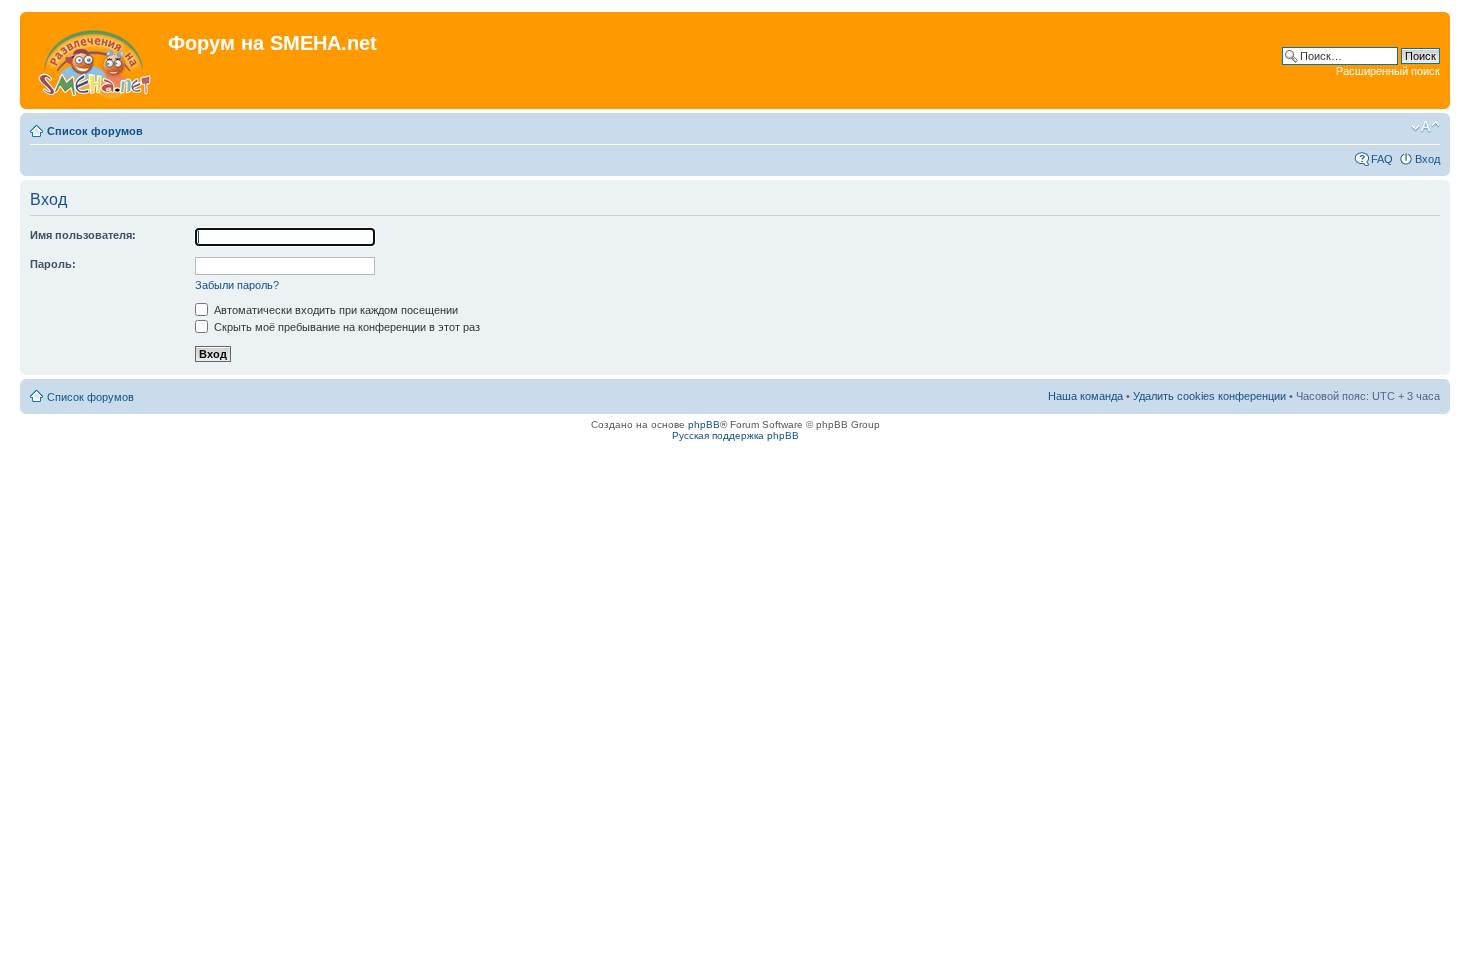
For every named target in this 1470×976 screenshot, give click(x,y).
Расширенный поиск (1388, 71)
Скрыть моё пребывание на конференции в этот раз (345, 327)
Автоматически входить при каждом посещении (334, 310)
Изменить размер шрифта (1425, 127)
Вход (1427, 159)
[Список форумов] (96, 60)
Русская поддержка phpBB (735, 435)
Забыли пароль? (237, 285)
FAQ (1382, 159)
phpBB (704, 424)
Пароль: (53, 264)
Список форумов (95, 131)
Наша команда (1085, 396)
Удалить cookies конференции (1209, 396)
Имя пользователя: (83, 235)
